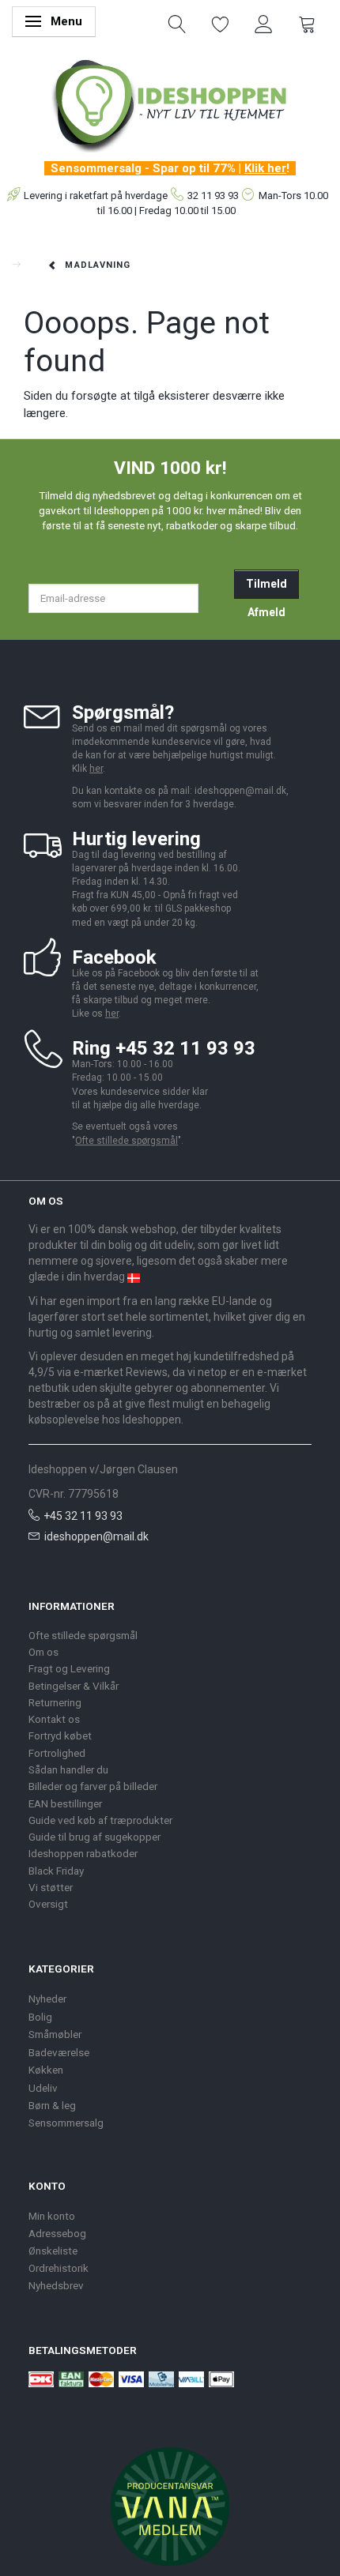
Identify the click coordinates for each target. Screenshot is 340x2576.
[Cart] (307, 23)
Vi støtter (51, 1887)
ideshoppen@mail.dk (96, 1536)
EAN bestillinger (65, 1803)
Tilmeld (266, 584)
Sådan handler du (68, 1769)
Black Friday (56, 1871)
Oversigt (48, 1904)
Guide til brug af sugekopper (94, 1837)
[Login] (264, 23)
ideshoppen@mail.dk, (242, 791)
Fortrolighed (57, 1753)
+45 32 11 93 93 (83, 1516)
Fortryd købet (60, 1736)
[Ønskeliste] (221, 23)
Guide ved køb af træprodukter (100, 1820)
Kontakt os (54, 1719)
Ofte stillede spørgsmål (127, 1141)
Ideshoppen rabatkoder (83, 1853)
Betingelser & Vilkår (74, 1686)
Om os (43, 1652)
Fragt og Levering (69, 1668)
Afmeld (266, 612)
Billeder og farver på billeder (93, 1786)
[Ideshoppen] (170, 103)
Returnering (55, 1702)
